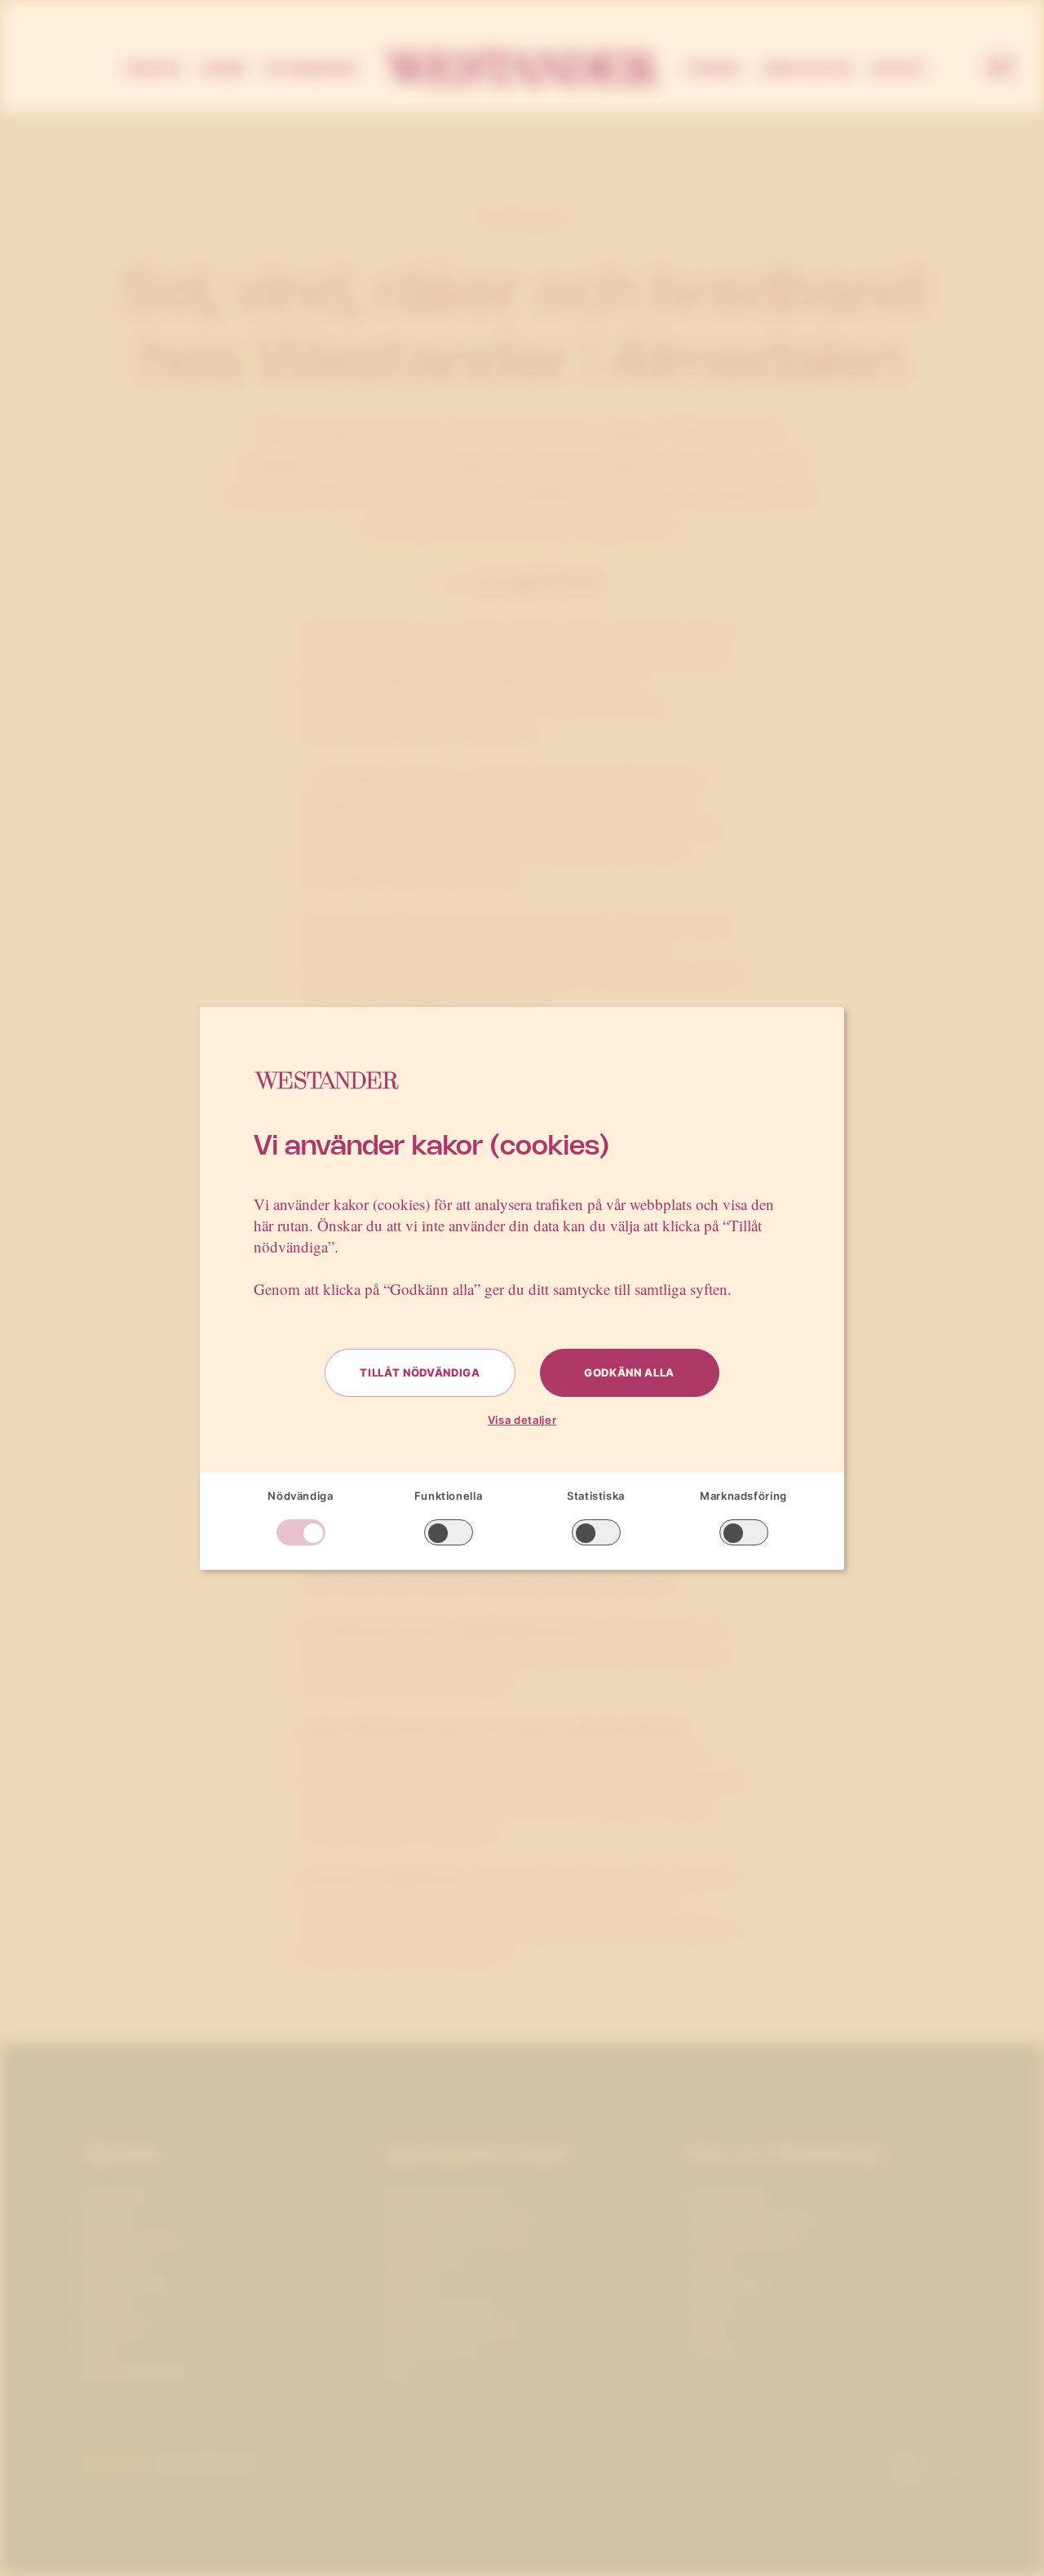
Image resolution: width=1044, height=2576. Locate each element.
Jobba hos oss (806, 69)
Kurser (223, 69)
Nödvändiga (301, 1496)
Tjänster (152, 69)
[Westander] (522, 69)
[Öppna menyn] (1000, 69)
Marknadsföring (743, 1496)
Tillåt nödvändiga (420, 1372)
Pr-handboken (312, 69)
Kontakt (899, 69)
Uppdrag (713, 69)
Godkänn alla (629, 1372)
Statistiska (596, 1496)
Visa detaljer (522, 1420)
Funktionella (449, 1496)
